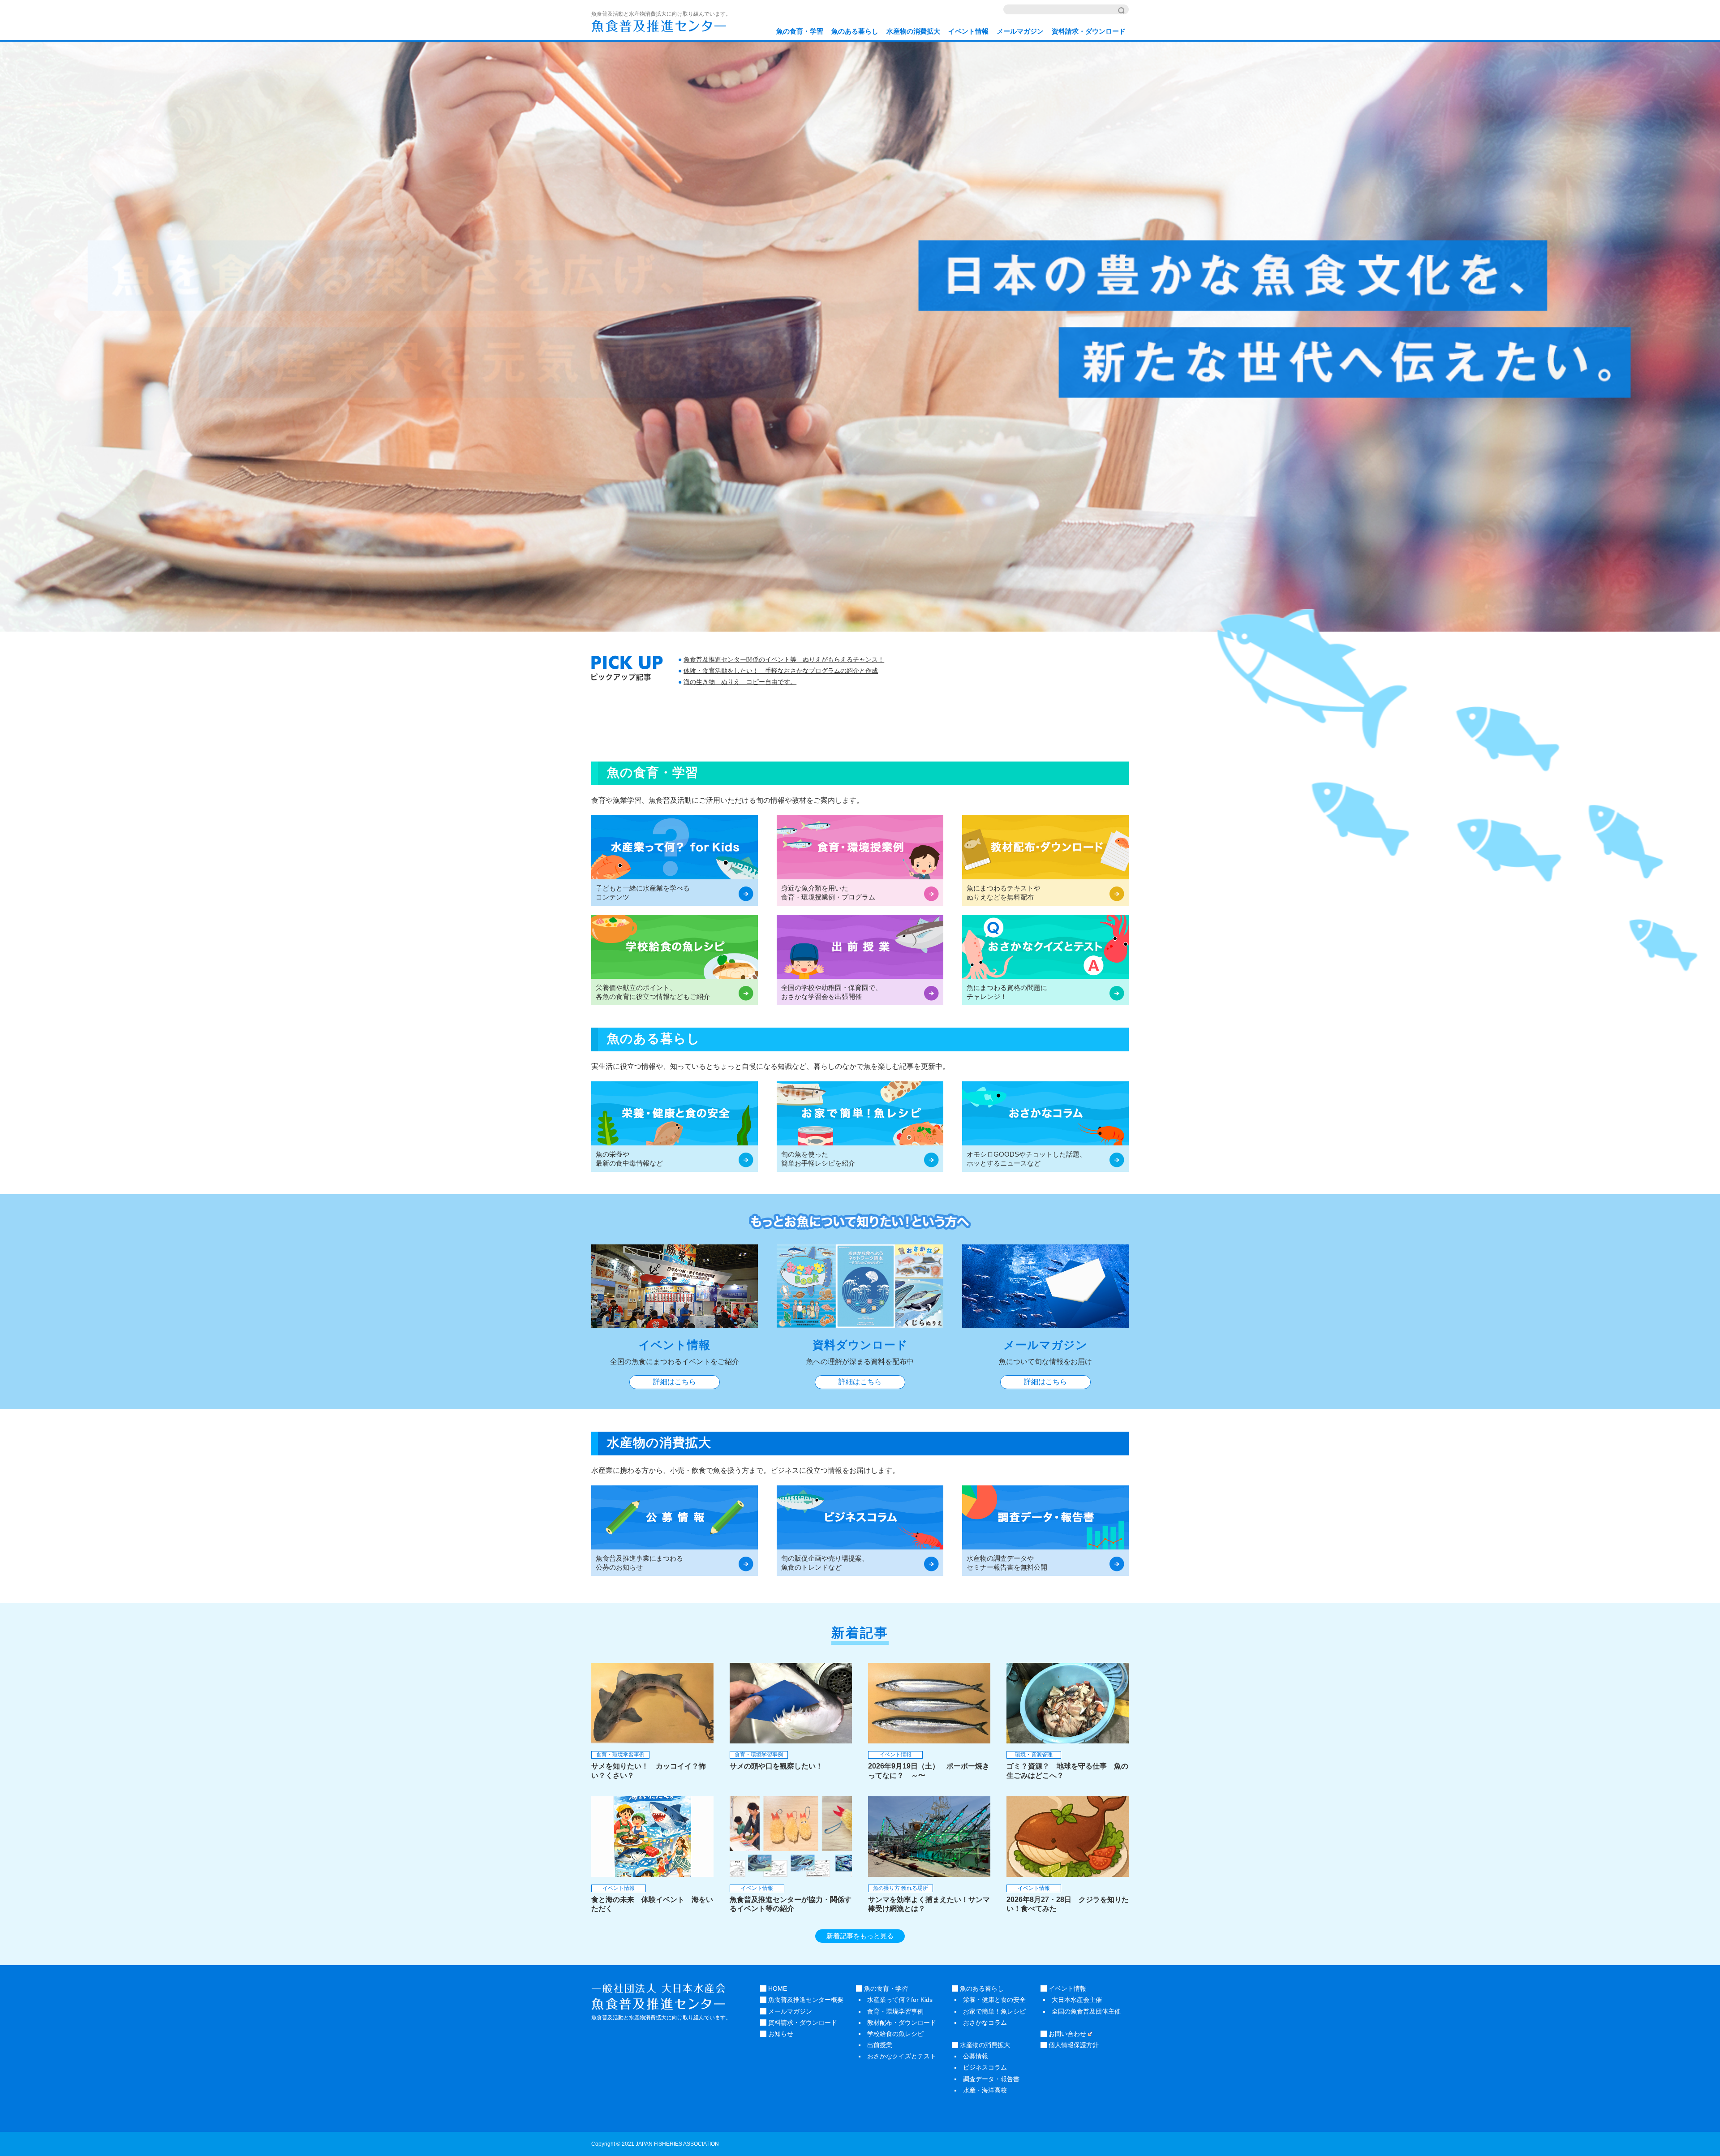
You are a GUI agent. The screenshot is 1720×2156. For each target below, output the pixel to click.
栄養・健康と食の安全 (994, 2000)
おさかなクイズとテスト (902, 2056)
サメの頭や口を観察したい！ (776, 1766)
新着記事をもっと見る (860, 1936)
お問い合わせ (1066, 2034)
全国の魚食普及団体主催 (1086, 2011)
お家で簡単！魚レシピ (994, 2011)
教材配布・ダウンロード (902, 2023)
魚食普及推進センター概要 (805, 2000)
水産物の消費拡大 (913, 31)
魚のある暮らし (855, 31)
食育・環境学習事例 (895, 2011)
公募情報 (976, 2056)
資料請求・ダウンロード (1089, 31)
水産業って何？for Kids (900, 2000)
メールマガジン (1020, 31)
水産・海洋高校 (985, 2090)
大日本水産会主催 (1077, 2000)
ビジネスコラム (985, 2067)
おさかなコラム (985, 2023)
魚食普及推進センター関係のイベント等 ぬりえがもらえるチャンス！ (784, 659)
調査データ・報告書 (991, 2079)
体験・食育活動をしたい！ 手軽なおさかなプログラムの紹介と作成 (781, 671)
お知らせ (780, 2034)
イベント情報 (968, 31)
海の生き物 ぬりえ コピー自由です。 (740, 682)
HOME (777, 1988)
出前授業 (880, 2045)
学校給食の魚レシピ (895, 2034)
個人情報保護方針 (1073, 2045)
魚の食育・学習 (800, 31)
